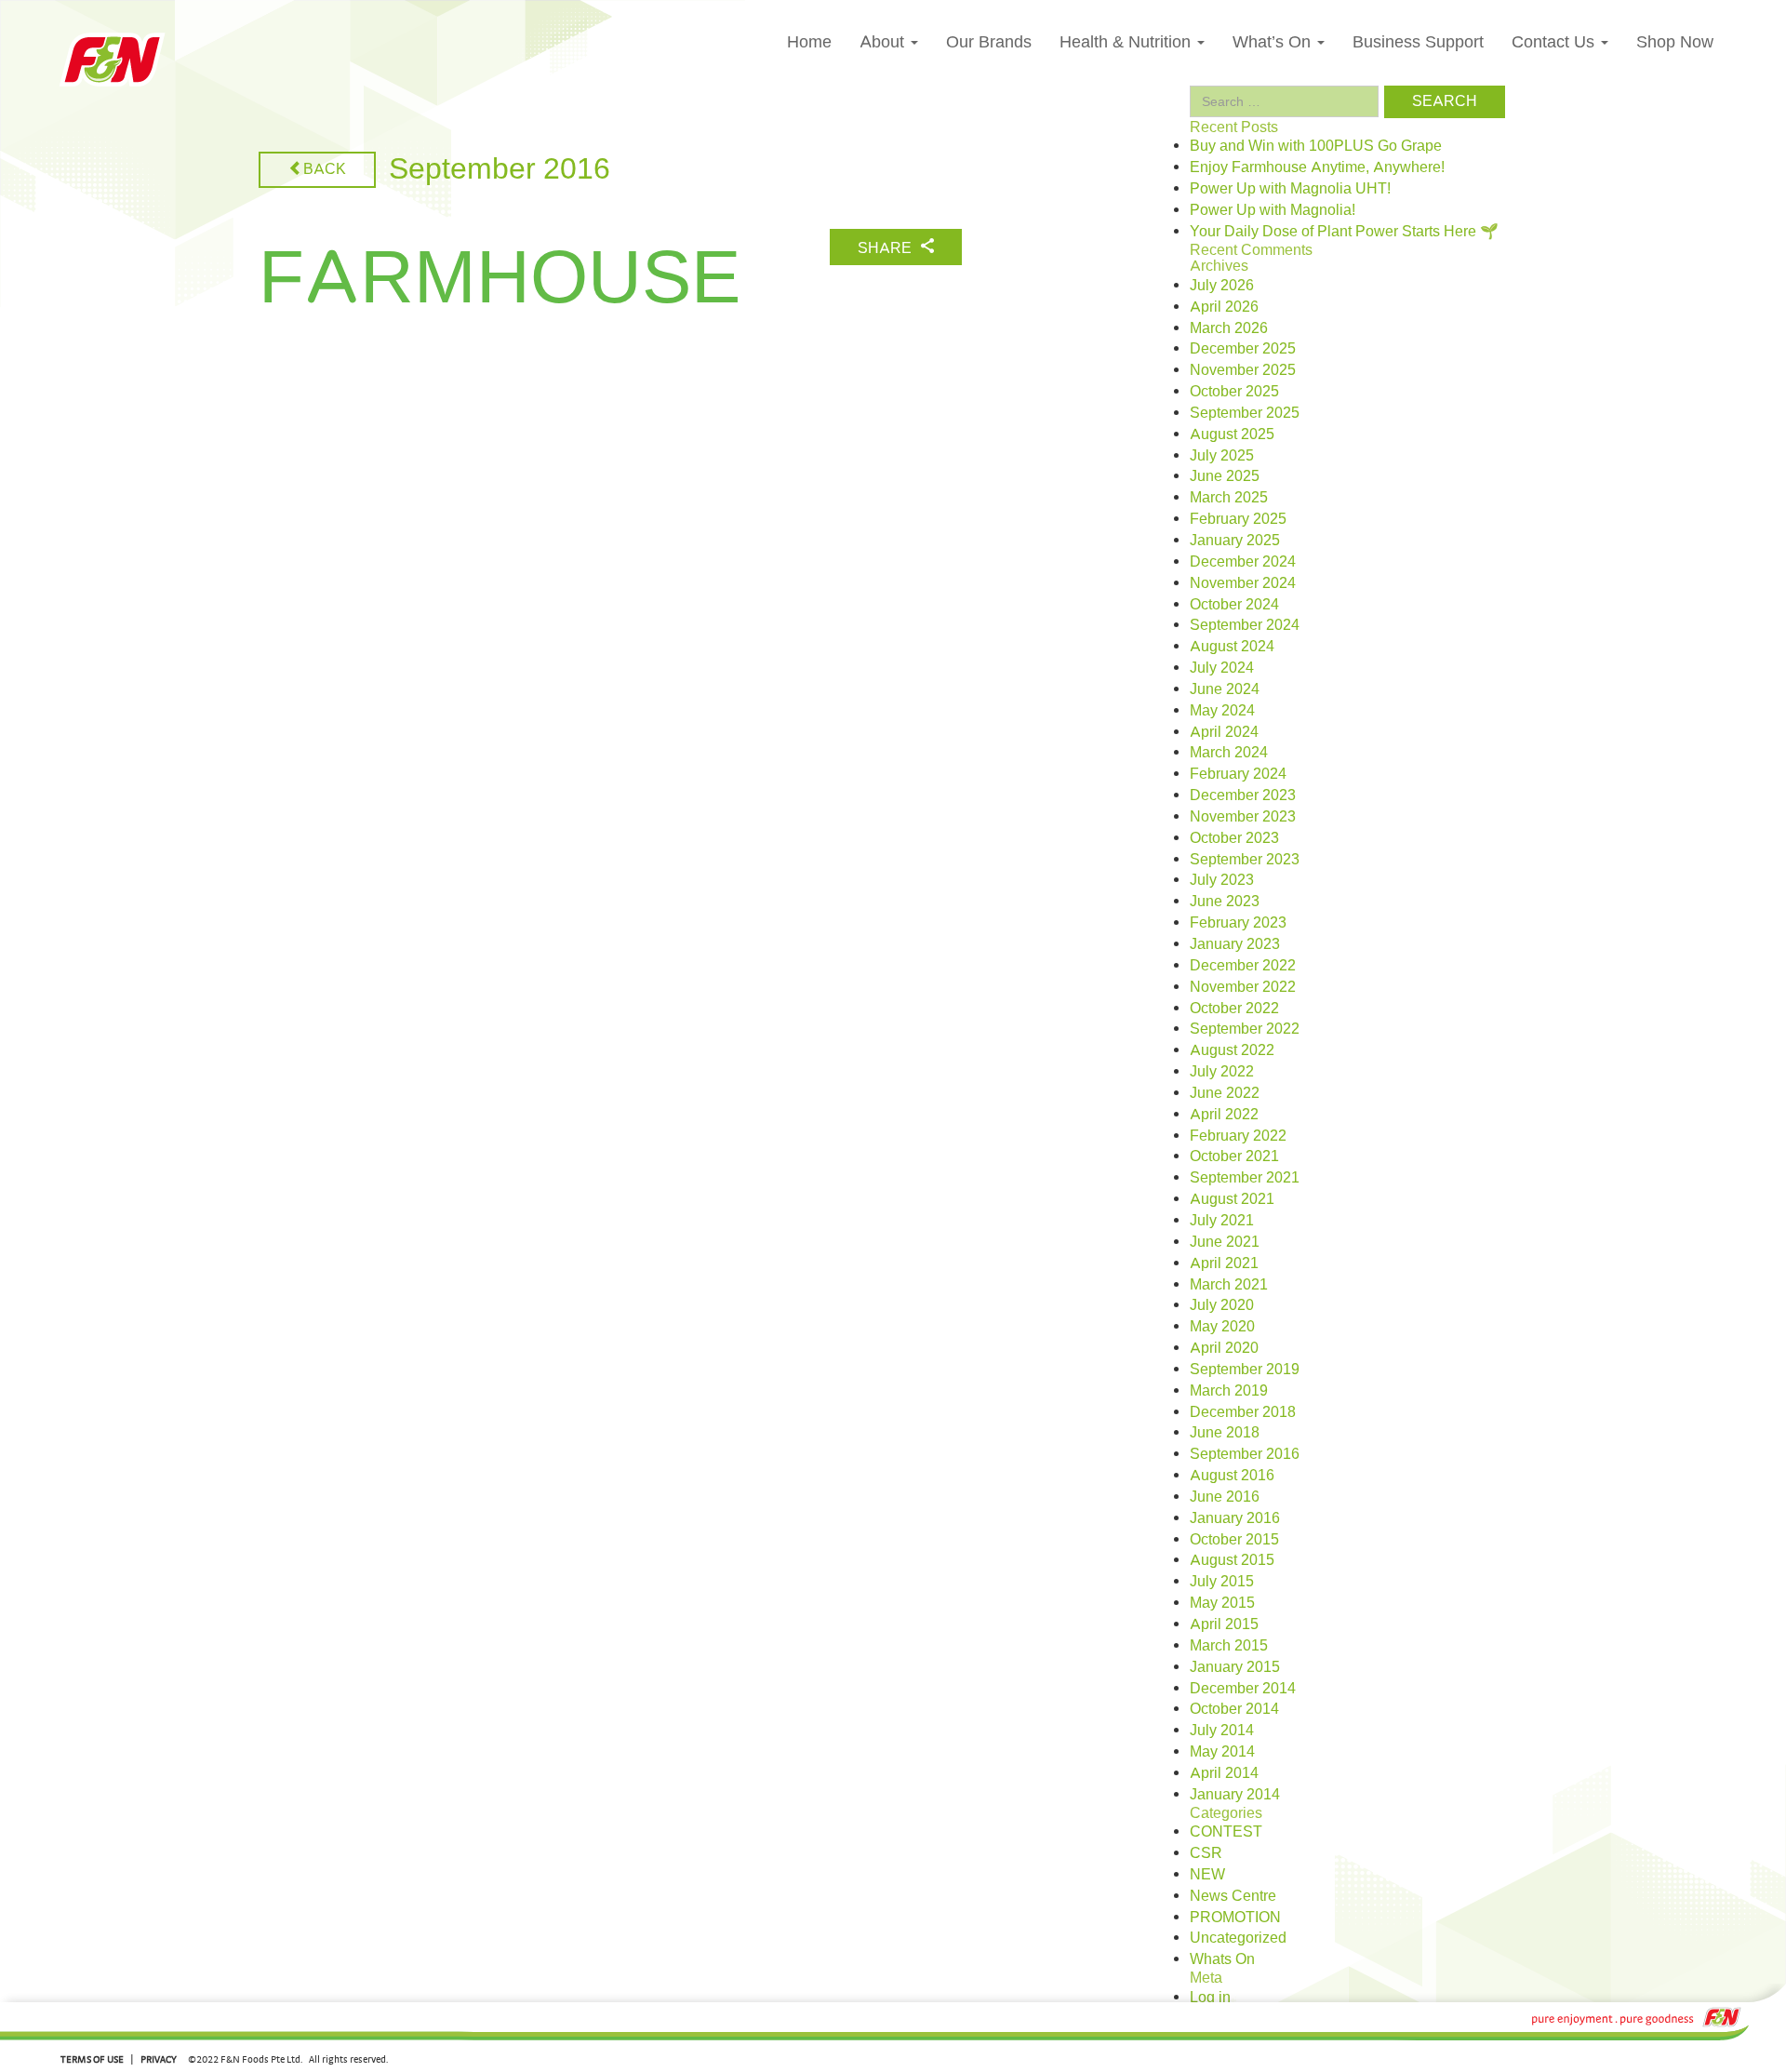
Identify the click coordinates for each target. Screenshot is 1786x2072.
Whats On (1222, 1959)
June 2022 (1225, 1093)
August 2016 (1232, 1476)
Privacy (159, 2059)
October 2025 (1234, 392)
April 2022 (1224, 1115)
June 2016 (1225, 1497)
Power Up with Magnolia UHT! (1290, 189)
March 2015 (1229, 1646)
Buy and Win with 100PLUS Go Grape (1316, 146)
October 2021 (1234, 1156)
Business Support (1418, 42)
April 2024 (1224, 732)
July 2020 (1222, 1305)
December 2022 (1243, 966)
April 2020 (1224, 1348)
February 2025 (1238, 519)
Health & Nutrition (1127, 42)
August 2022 (1232, 1050)
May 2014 (1222, 1752)
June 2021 (1225, 1242)
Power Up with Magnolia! (1273, 210)
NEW (1207, 1875)
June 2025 (1225, 476)
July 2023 (1222, 880)
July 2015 (1222, 1582)
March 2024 (1229, 753)
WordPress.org (1239, 2061)
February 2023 (1238, 923)
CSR (1206, 1853)
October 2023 (1234, 838)
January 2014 (1235, 1795)
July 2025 (1222, 456)
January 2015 (1235, 1667)
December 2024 (1243, 562)
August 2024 (1232, 647)
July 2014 (1222, 1731)
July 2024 (1222, 668)
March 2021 (1229, 1285)
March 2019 (1229, 1391)
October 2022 (1234, 1009)
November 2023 (1243, 817)
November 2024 (1243, 583)
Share (886, 248)
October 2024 (1234, 605)
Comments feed (1242, 2039)
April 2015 (1224, 1624)
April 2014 (1224, 1773)
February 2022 (1238, 1136)
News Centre (1233, 1896)
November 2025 (1243, 370)
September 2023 (1245, 860)
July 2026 (1222, 286)
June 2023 (1225, 902)
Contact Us (1555, 42)
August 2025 (1232, 434)
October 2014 (1234, 1709)
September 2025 (1245, 413)
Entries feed (1229, 2019)
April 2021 (1224, 1263)
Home (809, 42)
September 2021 (1245, 1178)
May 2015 (1222, 1603)
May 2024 (1222, 711)
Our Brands (989, 42)
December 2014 (1243, 1689)
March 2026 (1229, 328)
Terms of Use (92, 2059)
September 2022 (1245, 1029)
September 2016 (1245, 1454)
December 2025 (1243, 349)
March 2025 (1229, 498)
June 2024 (1225, 689)
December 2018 (1243, 1412)
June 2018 (1225, 1433)
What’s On (1274, 42)
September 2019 (1245, 1370)
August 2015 (1232, 1560)
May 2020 (1222, 1327)
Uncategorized (1238, 1938)
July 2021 (1222, 1221)
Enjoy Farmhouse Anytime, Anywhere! (1317, 167)
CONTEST (1226, 1832)
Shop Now (1675, 42)
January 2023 (1235, 944)
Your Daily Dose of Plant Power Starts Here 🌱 (1344, 232)
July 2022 (1222, 1072)
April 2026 (1224, 307)
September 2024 (1245, 625)
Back (325, 169)
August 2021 (1232, 1199)
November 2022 (1243, 987)
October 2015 (1234, 1540)
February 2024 (1238, 774)
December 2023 (1243, 795)
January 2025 (1235, 541)
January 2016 (1235, 1518)
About (884, 42)
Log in (1210, 1998)
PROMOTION (1235, 1918)
